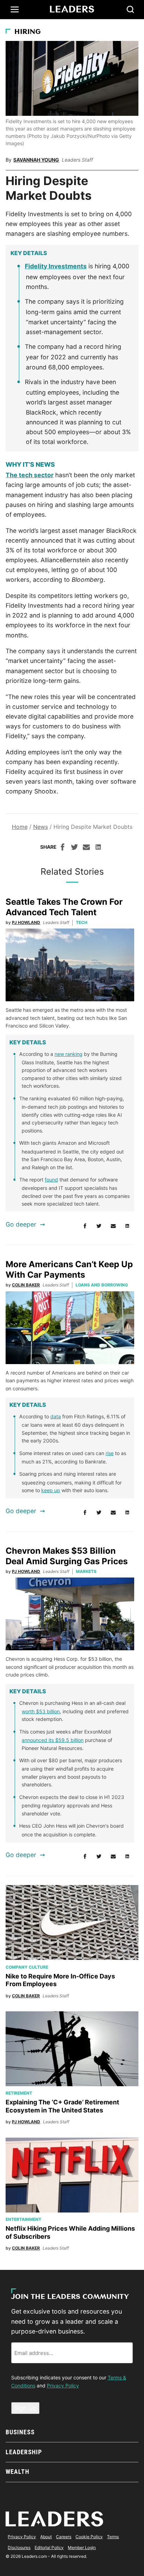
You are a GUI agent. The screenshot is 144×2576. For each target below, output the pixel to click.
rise (110, 1453)
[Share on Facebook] (63, 848)
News (41, 827)
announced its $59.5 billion (53, 1740)
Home (20, 827)
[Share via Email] (86, 848)
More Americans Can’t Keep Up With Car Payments (69, 1269)
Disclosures (19, 2547)
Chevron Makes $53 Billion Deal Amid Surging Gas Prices (67, 1556)
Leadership (24, 2452)
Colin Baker (26, 1285)
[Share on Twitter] (74, 848)
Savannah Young (36, 160)
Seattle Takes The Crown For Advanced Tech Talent (64, 907)
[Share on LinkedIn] (98, 848)
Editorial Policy (49, 2547)
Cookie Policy (89, 2537)
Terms (113, 2537)
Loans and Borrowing (102, 1285)
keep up (51, 1490)
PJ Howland (26, 922)
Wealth (17, 2472)
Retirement (19, 2093)
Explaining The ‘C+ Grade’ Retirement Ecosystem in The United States (62, 2106)
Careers (64, 2537)
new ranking (69, 1054)
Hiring (28, 32)
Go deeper (21, 1224)
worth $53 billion (41, 1711)
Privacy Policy (63, 2386)
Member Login (82, 2547)
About (46, 2537)
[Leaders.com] (72, 9)
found (51, 1180)
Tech (82, 922)
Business (20, 2432)
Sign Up (25, 2408)
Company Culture (27, 1967)
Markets (86, 1571)
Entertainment (23, 2219)
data (56, 1416)
